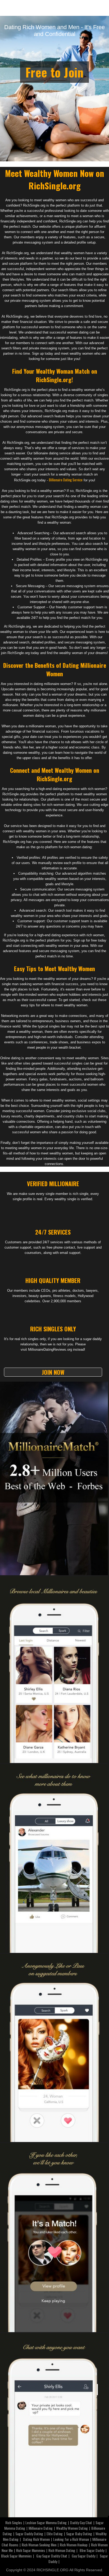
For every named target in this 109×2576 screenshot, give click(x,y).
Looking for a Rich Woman (71, 2539)
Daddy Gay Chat (81, 2522)
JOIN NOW (53, 1372)
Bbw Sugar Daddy (92, 2550)
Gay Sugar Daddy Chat (52, 2556)
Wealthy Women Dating (72, 2528)
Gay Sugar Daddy (83, 2556)
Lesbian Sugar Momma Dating (46, 2522)
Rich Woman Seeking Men (39, 2545)
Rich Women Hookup (74, 2545)
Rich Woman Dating (62, 2550)
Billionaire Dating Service (66, 480)
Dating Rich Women (36, 2539)
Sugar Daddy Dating (29, 2534)
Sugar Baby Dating (79, 2534)
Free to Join (54, 72)
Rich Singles (14, 2522)
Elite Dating (55, 2534)
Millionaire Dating (41, 2528)
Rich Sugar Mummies (31, 2550)
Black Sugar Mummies (16, 2556)
